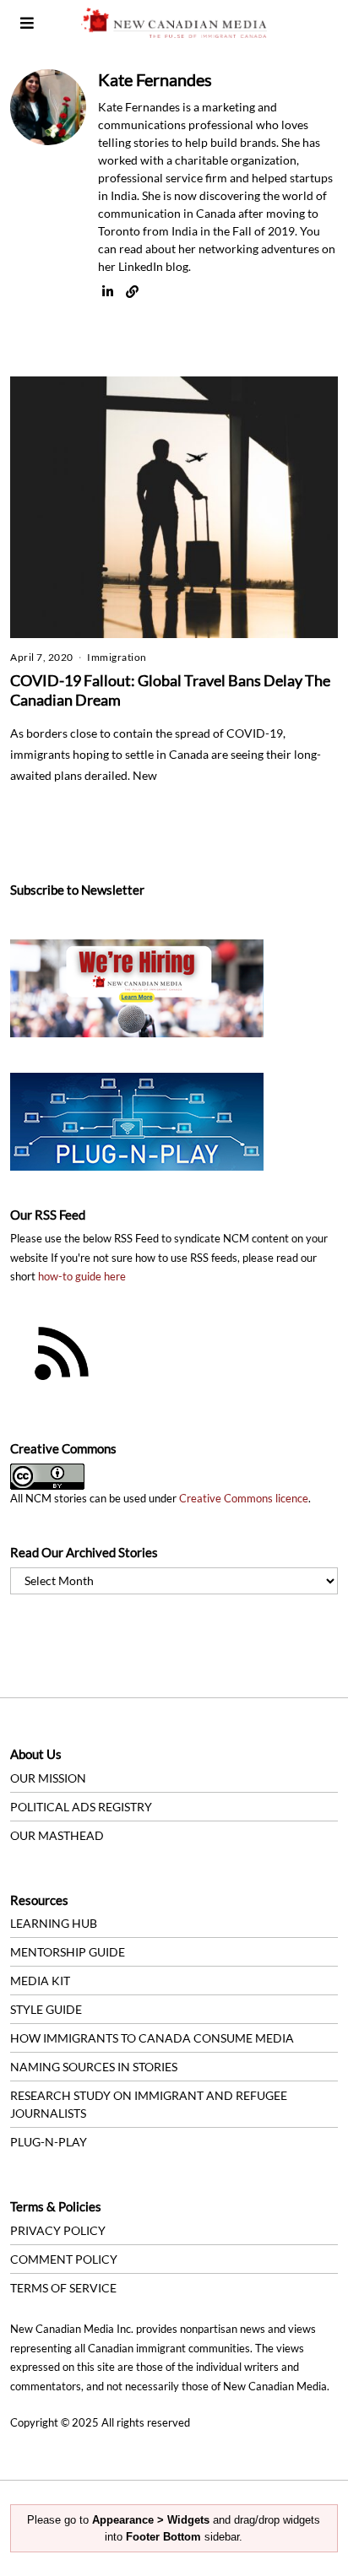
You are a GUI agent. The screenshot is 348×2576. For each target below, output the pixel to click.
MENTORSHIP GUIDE (68, 1952)
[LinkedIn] (108, 292)
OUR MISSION (48, 1778)
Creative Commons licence (244, 1499)
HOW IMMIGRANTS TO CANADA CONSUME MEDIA (152, 2038)
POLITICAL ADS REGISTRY (81, 1807)
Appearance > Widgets (151, 2520)
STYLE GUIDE (46, 2009)
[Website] (132, 292)
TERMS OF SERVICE (63, 2288)
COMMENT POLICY (64, 2259)
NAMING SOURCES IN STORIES (94, 2067)
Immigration (117, 657)
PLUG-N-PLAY (49, 2142)
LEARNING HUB (54, 1923)
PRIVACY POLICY (58, 2230)
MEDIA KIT (40, 1981)
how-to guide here (82, 1277)
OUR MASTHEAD (57, 1835)
